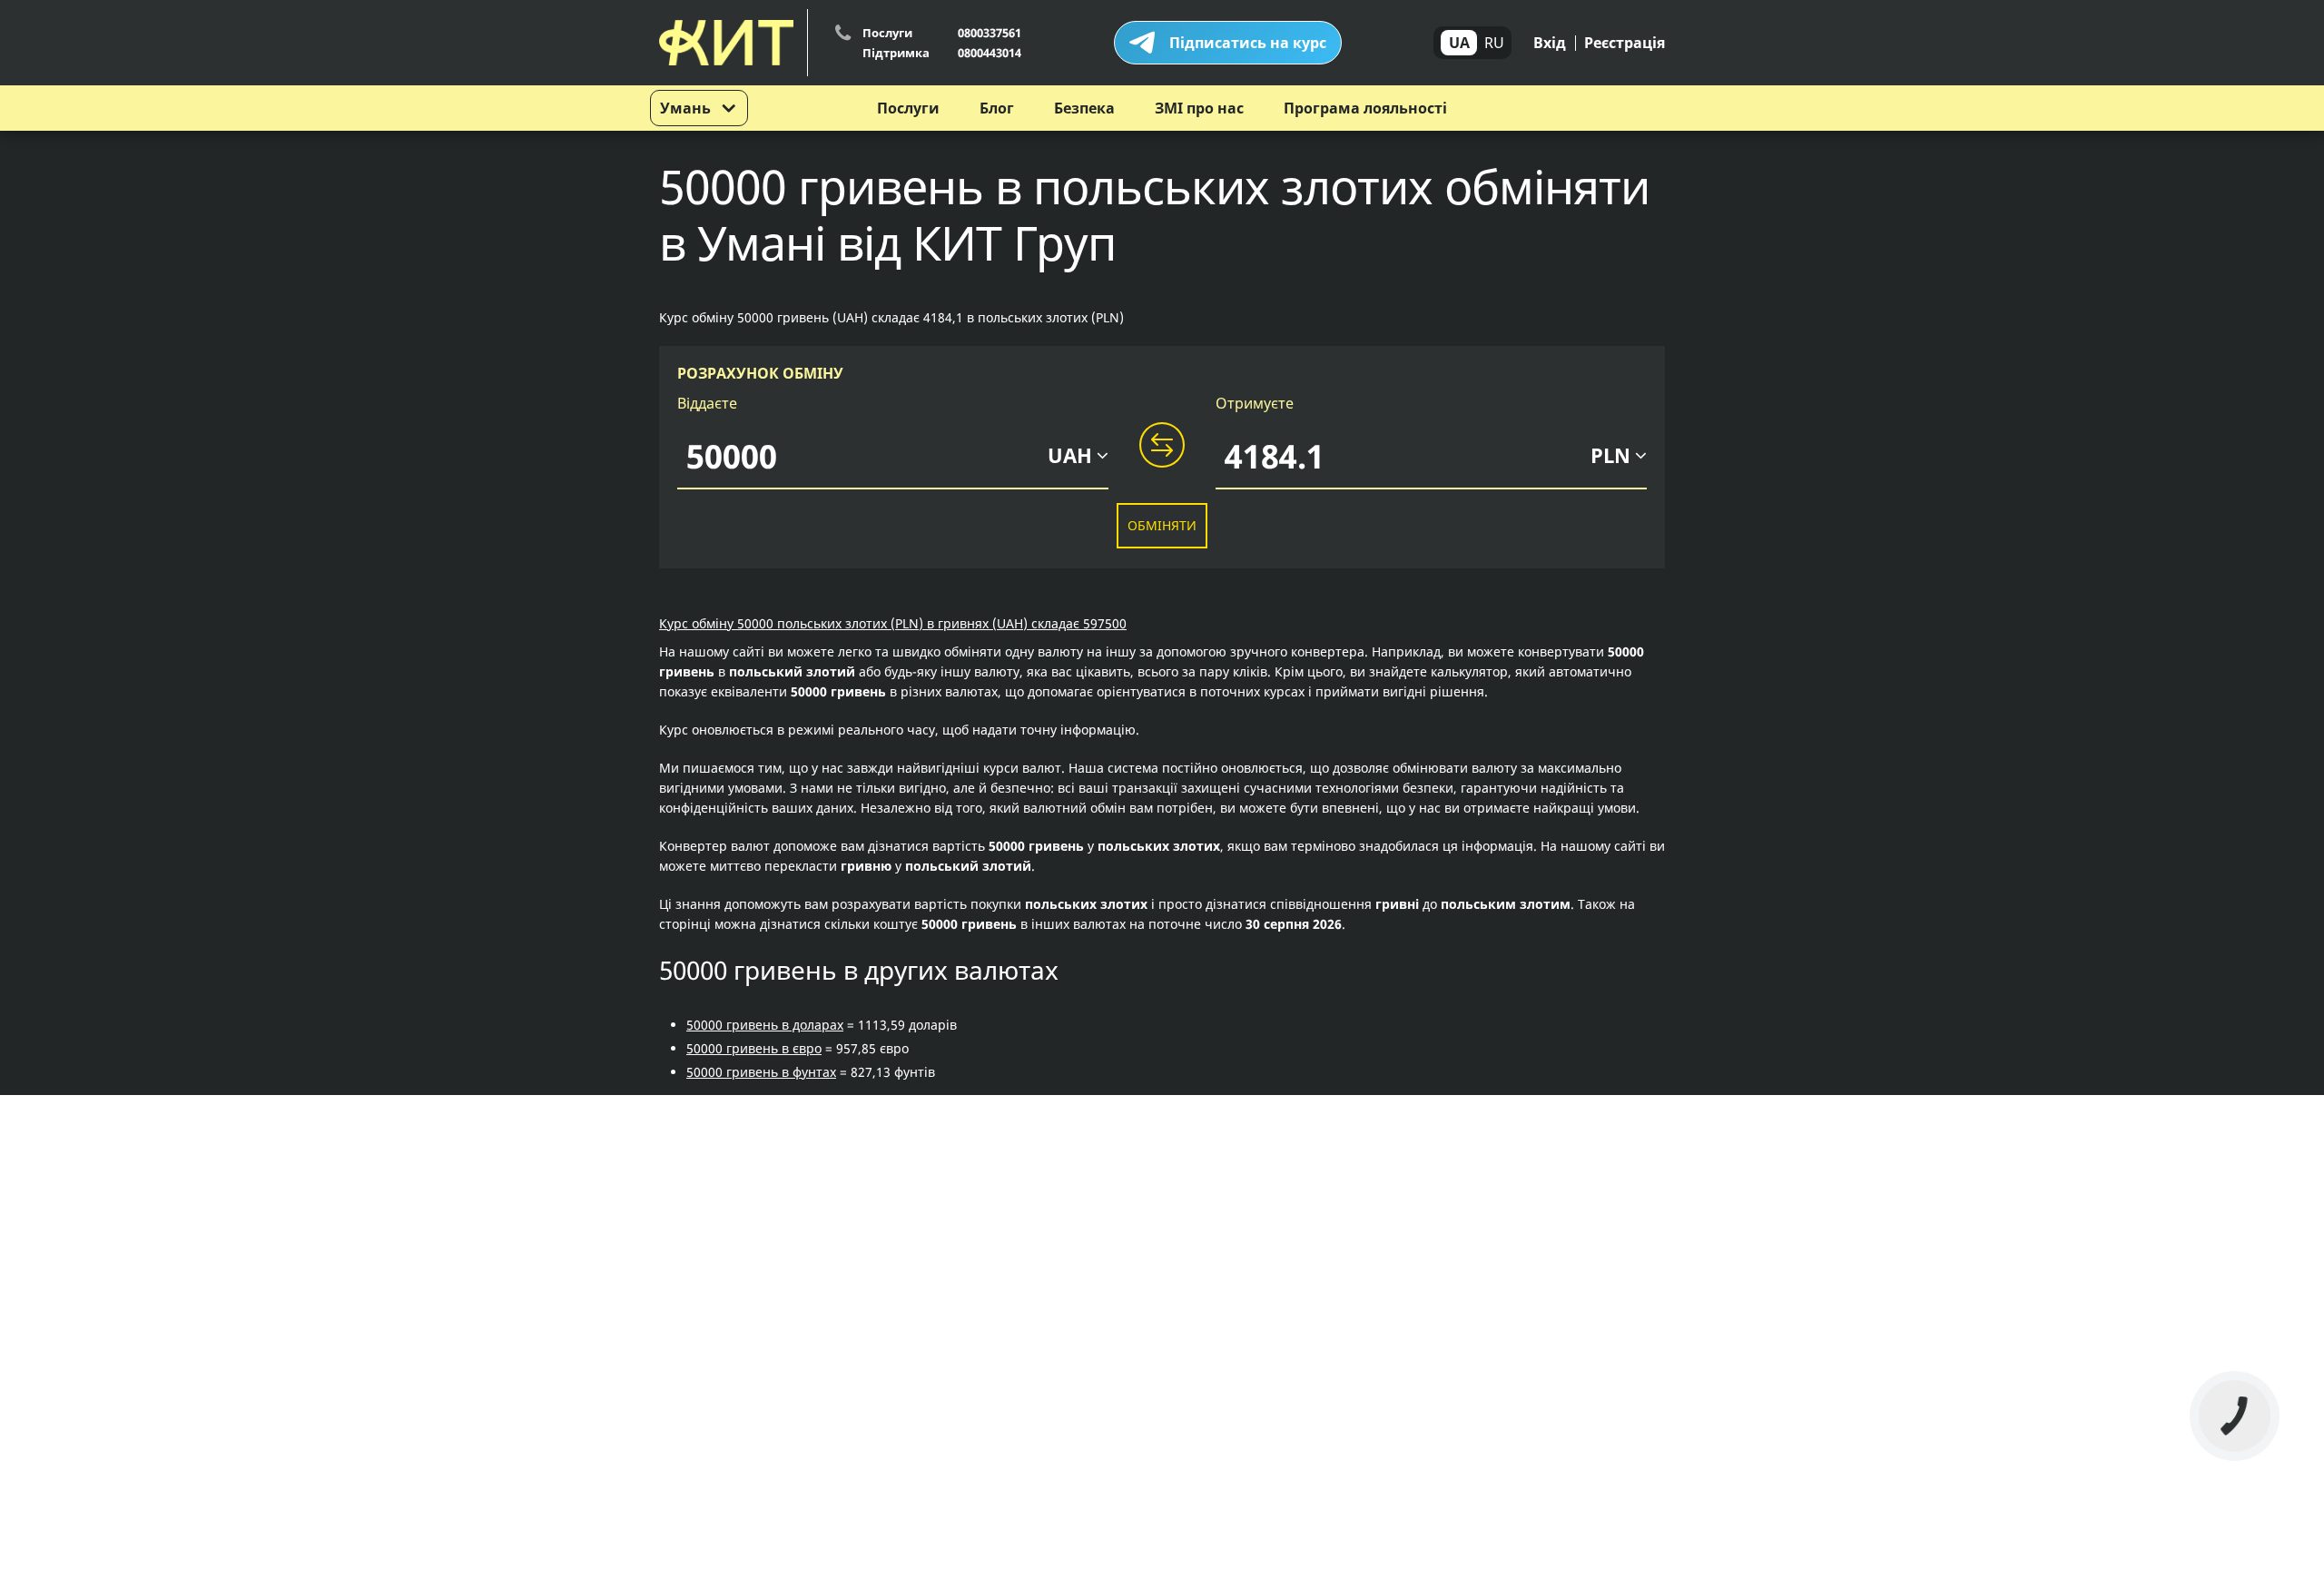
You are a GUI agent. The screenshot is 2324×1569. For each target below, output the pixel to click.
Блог (997, 108)
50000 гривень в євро (754, 1048)
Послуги (908, 108)
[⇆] (1162, 446)
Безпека (1084, 108)
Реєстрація (1625, 43)
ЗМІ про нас (1199, 108)
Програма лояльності (1365, 108)
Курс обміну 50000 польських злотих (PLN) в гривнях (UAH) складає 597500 (893, 623)
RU (1494, 43)
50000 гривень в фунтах (761, 1072)
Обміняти (1162, 525)
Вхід (1550, 43)
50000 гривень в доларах (765, 1025)
